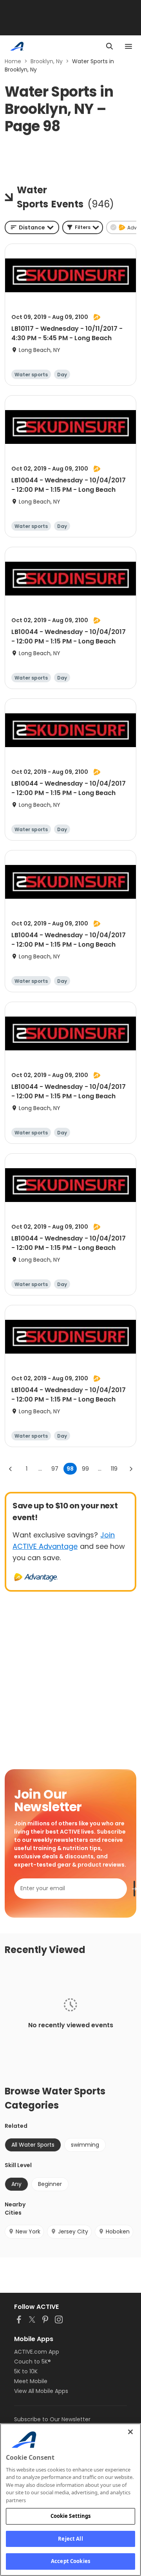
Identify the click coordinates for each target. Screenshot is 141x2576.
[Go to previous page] (11, 1469)
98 (70, 1469)
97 (55, 1469)
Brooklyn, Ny (47, 61)
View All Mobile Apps (41, 2391)
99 (85, 1469)
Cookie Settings (71, 2516)
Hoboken (118, 2232)
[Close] (130, 2432)
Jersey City (73, 2232)
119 (114, 1469)
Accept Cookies (70, 2561)
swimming (85, 2145)
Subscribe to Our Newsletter (52, 2419)
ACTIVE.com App (37, 2352)
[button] (83, 227)
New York (28, 2232)
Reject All (70, 2539)
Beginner (50, 2184)
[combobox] (32, 227)
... (40, 1469)
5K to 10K (26, 2371)
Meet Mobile (31, 2381)
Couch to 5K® (33, 2362)
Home (13, 61)
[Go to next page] (131, 1469)
